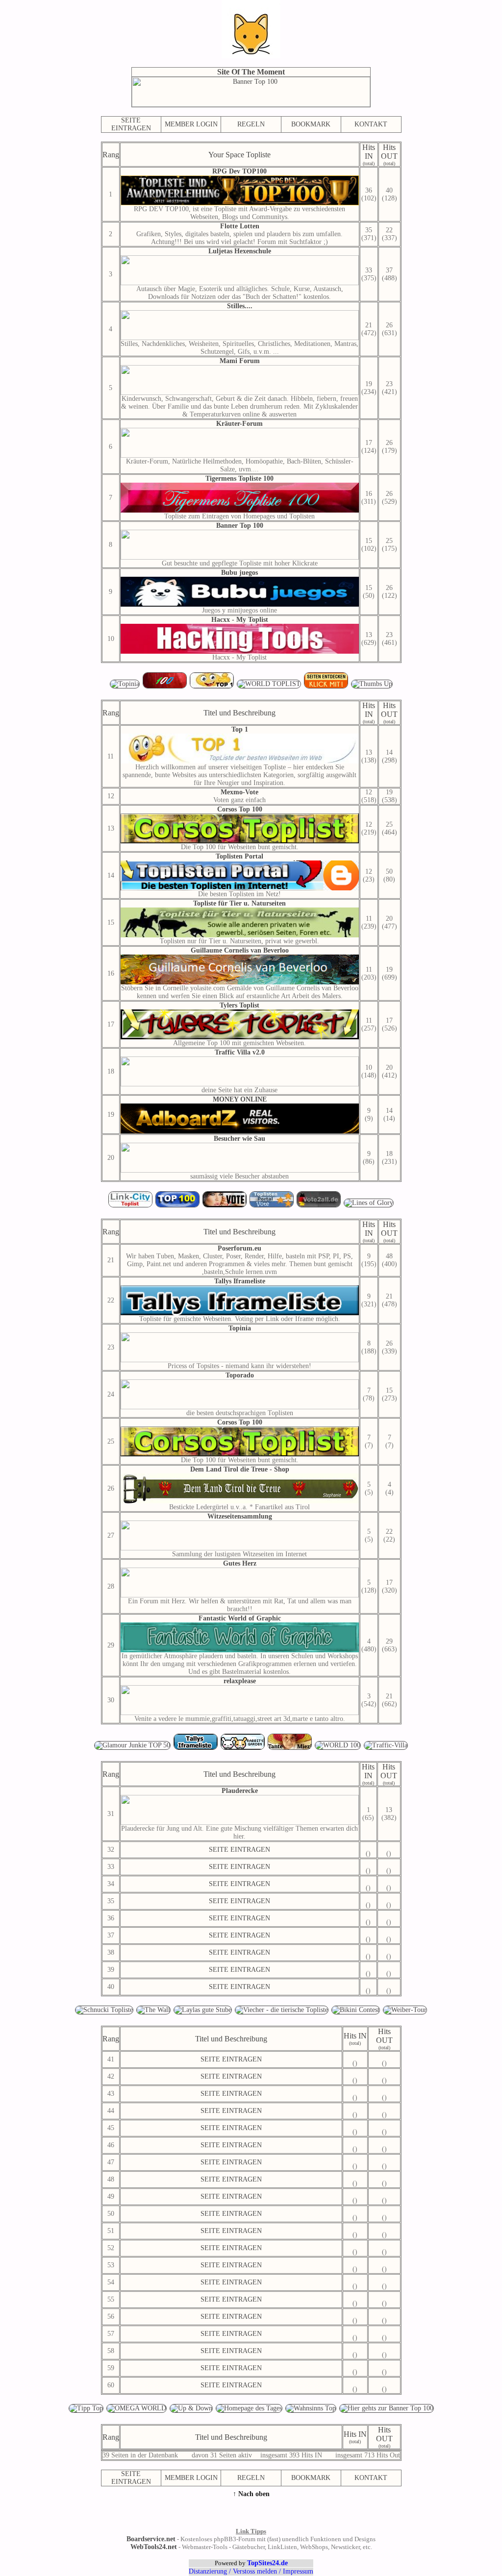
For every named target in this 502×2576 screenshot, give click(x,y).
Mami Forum (240, 361)
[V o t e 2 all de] (320, 1206)
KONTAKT (371, 124)
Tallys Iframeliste (240, 1281)
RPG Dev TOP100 (239, 171)
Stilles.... (240, 306)
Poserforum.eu (239, 1248)
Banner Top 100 (240, 526)
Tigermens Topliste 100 (239, 478)
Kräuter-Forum (239, 424)
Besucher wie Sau (239, 1139)
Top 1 (240, 729)
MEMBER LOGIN (191, 124)
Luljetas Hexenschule (240, 251)
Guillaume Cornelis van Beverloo (240, 950)
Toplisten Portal (239, 856)
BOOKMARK (311, 124)
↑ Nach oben (251, 2494)
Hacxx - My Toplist (240, 620)
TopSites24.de (267, 2563)
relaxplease (240, 1681)
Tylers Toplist (239, 1005)
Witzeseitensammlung (240, 1516)
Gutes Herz (240, 1563)
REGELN (251, 124)
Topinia (240, 1328)
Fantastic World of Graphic (240, 1618)
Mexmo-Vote (239, 792)
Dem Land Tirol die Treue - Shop (240, 1469)
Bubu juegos (239, 573)
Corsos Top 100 (240, 809)
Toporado (240, 1375)
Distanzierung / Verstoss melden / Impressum (251, 2571)
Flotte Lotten (240, 226)
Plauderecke (240, 1791)
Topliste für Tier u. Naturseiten (239, 903)
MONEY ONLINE (240, 1099)
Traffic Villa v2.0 (240, 1052)
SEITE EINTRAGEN (131, 124)
